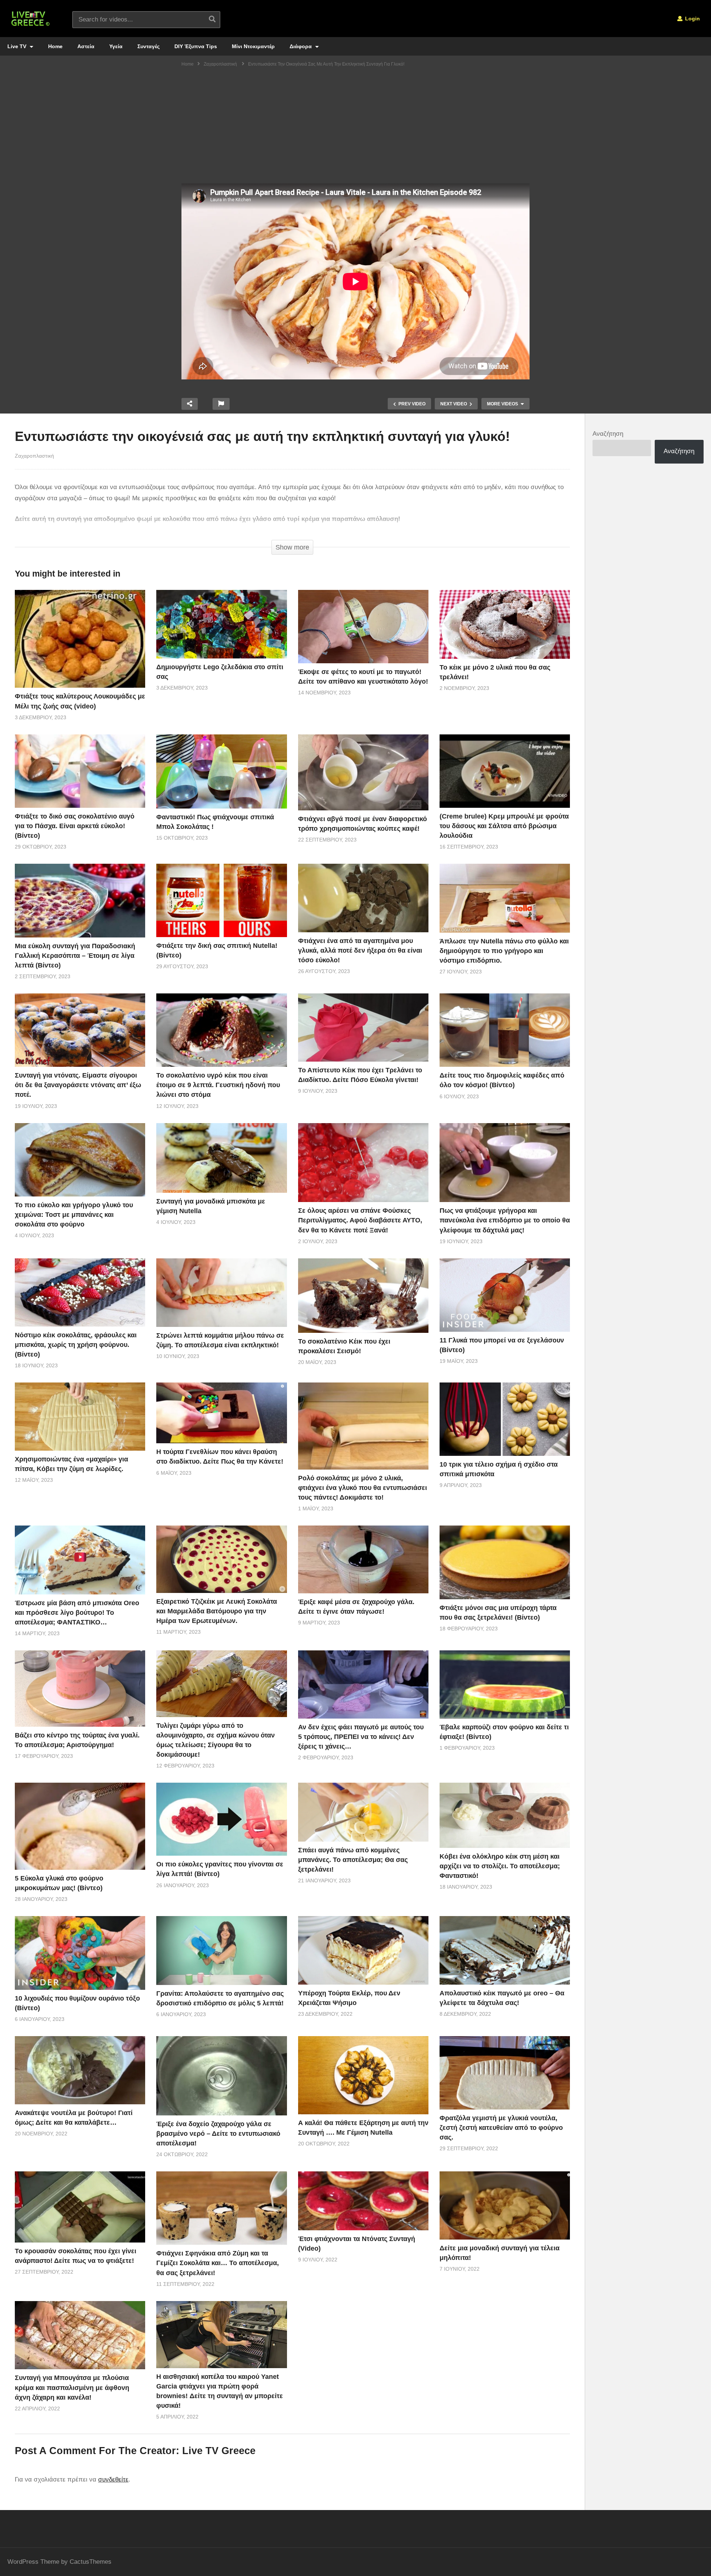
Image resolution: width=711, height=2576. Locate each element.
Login (692, 19)
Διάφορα (301, 46)
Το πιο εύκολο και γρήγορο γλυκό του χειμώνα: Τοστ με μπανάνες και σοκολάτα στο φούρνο (74, 1215)
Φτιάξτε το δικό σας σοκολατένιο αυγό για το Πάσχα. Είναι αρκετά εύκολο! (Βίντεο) (75, 826)
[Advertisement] (355, 128)
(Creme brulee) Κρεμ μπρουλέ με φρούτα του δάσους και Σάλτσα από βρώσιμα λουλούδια (504, 826)
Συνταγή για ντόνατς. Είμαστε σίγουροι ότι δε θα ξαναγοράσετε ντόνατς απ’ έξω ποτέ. (78, 1085)
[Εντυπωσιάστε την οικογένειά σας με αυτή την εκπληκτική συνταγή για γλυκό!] (80, 639)
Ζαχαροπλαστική (34, 456)
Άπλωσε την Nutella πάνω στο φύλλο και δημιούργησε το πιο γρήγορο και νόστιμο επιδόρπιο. (504, 951)
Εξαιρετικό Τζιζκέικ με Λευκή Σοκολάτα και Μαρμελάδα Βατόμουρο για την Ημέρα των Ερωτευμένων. (217, 1611)
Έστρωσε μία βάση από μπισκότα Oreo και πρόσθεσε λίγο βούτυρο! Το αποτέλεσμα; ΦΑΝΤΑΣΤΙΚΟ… (77, 1613)
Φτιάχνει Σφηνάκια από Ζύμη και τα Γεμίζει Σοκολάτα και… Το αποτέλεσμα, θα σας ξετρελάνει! (218, 2263)
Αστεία (86, 46)
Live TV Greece (219, 2451)
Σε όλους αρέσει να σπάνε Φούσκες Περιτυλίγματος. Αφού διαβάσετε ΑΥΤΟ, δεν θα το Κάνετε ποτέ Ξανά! (360, 1220)
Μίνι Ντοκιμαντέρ (253, 46)
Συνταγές (148, 46)
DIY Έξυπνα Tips (196, 46)
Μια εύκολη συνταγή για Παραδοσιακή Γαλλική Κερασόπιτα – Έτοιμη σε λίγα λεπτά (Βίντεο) (75, 956)
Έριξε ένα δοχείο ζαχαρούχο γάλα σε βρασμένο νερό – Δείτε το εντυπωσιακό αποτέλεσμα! (218, 2134)
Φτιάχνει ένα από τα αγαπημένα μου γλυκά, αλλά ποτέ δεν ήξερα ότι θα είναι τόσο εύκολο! (360, 950)
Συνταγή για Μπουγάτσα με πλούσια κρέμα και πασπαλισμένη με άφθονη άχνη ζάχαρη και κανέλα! (72, 2387)
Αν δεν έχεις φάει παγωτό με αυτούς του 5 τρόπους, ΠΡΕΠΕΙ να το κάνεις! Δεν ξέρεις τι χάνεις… (361, 1737)
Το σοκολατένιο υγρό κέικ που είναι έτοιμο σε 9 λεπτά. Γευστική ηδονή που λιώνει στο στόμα (218, 1085)
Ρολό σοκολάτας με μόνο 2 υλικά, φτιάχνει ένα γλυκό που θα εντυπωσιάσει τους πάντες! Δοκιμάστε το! (363, 1488)
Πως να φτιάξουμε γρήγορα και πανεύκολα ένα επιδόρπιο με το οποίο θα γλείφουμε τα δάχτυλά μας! (505, 1220)
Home (55, 46)
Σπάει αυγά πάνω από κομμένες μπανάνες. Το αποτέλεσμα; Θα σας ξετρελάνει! (353, 1860)
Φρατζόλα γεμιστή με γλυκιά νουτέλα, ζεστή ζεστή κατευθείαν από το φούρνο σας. (501, 2128)
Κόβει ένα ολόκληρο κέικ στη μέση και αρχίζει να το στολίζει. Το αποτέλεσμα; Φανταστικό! (500, 1866)
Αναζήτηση (608, 434)
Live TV (18, 46)
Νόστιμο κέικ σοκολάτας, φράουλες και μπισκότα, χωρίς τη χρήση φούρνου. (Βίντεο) (76, 1345)
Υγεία (116, 46)
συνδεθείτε (113, 2479)
